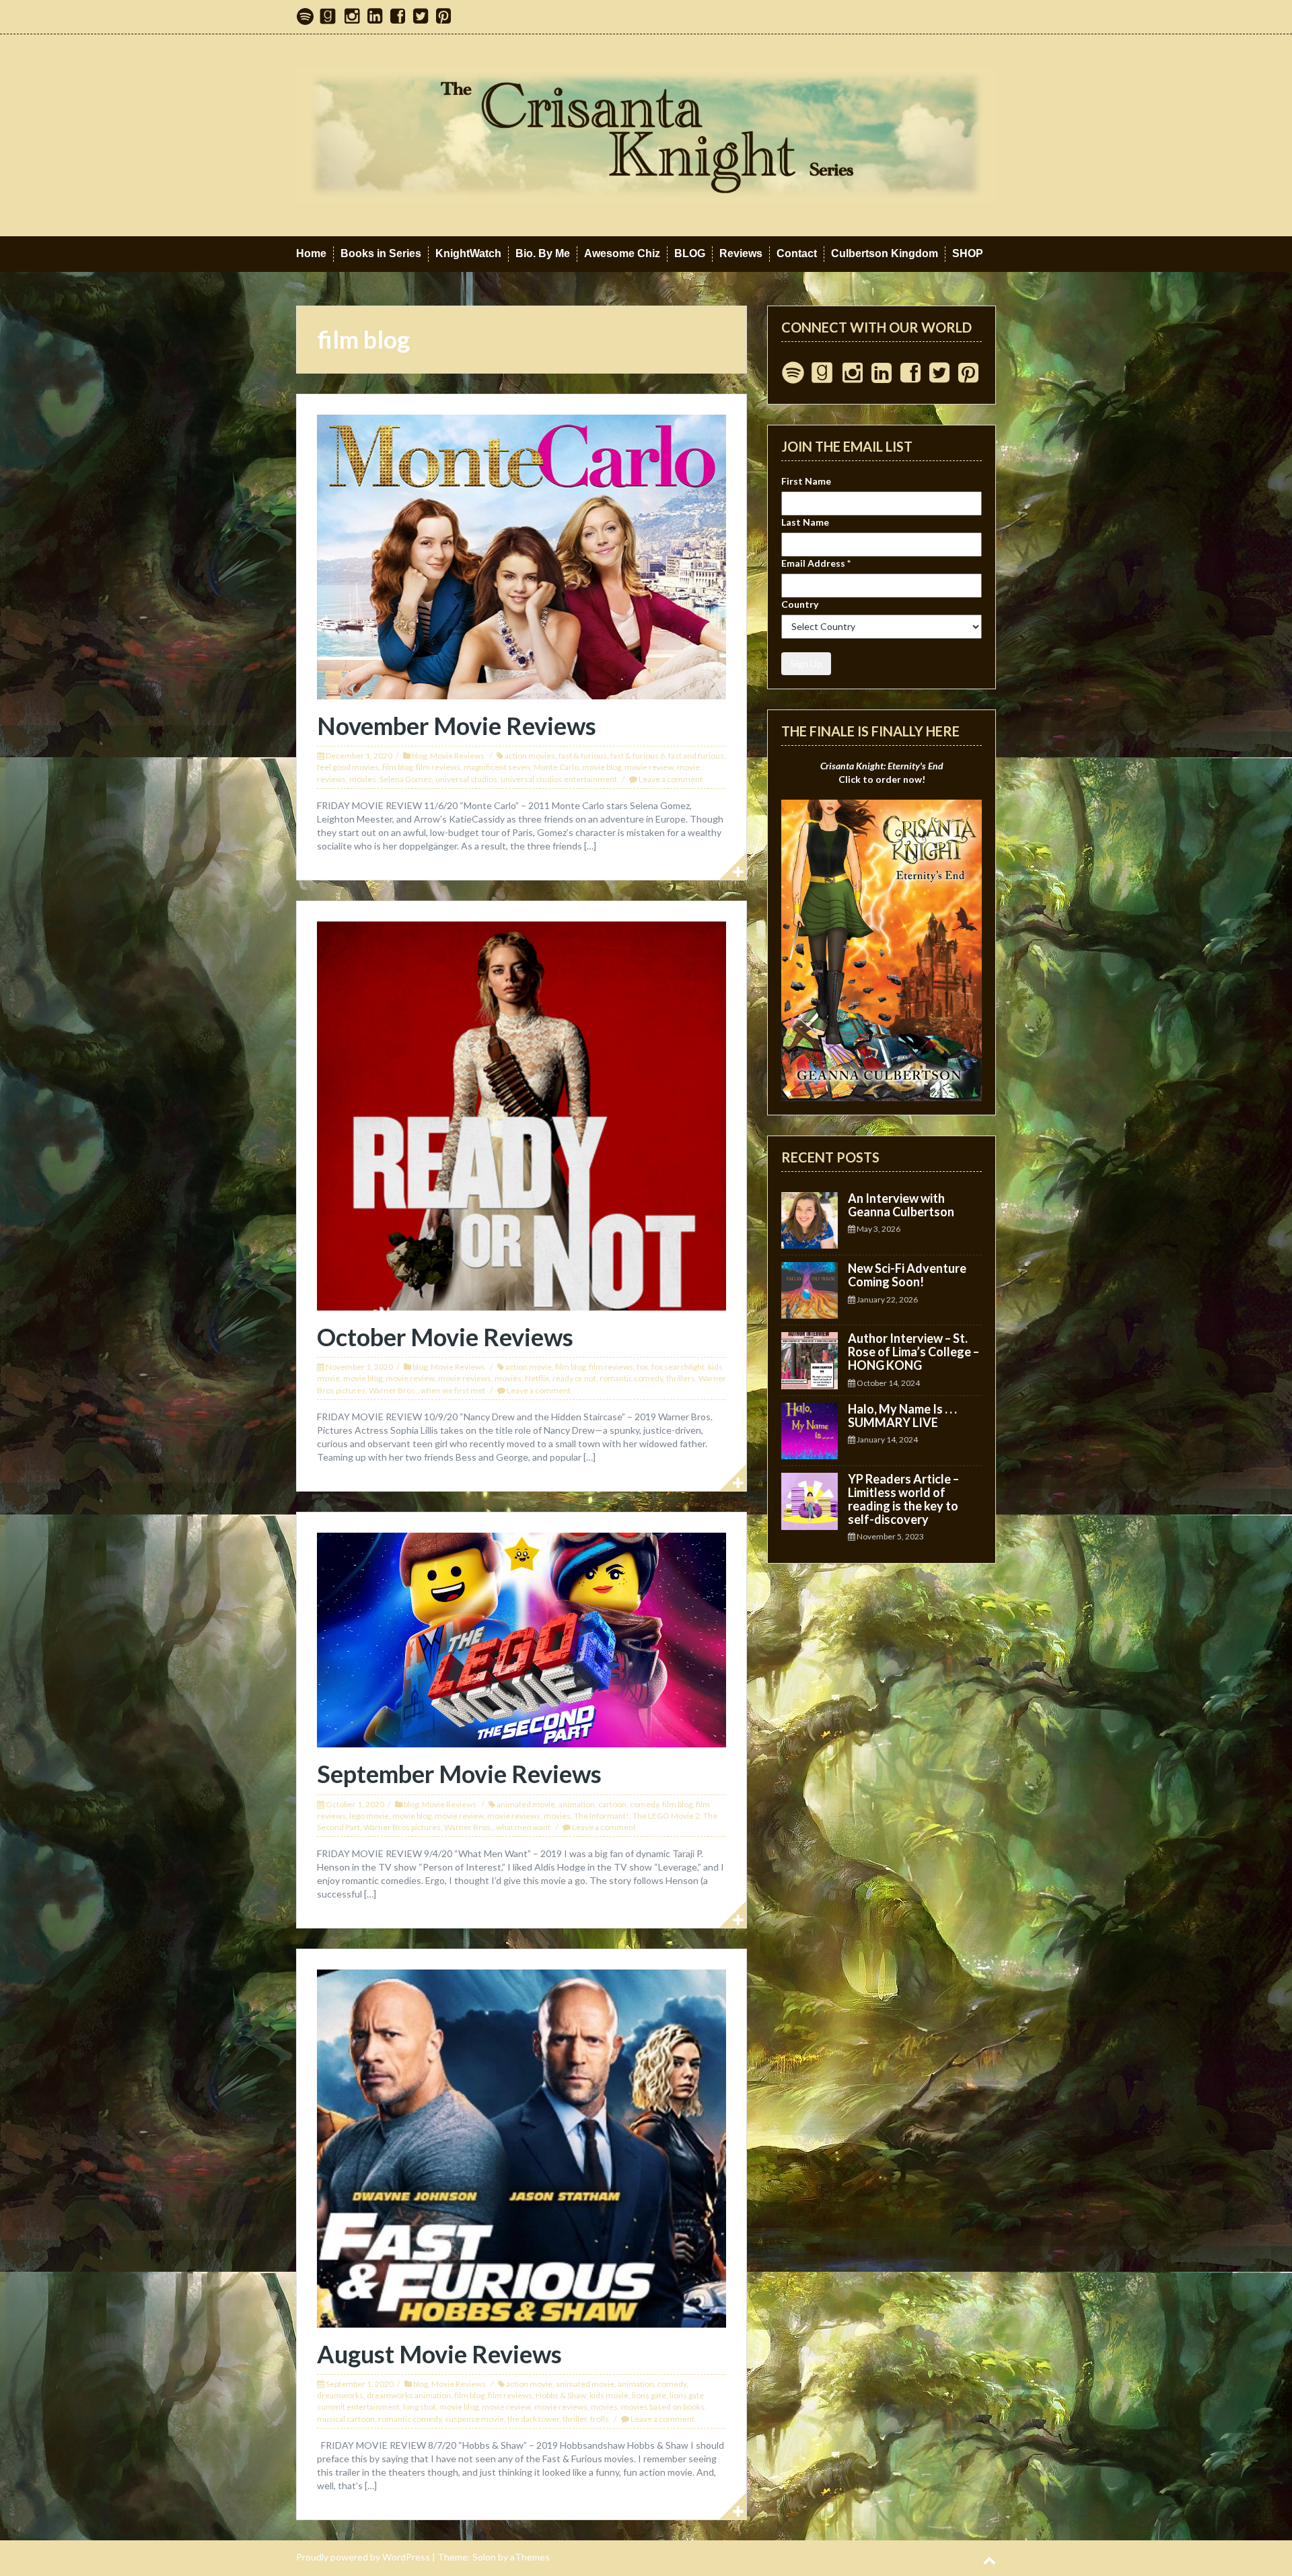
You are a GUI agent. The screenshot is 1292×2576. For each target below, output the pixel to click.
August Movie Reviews (439, 2354)
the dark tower (533, 2419)
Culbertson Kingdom (885, 253)
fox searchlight (678, 1367)
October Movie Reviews (445, 1337)
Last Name (805, 522)
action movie (529, 1367)
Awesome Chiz (622, 253)
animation (577, 1804)
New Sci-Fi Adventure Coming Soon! (907, 1275)
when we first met (453, 1390)
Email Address (816, 563)
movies (363, 779)
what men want (523, 1827)
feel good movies (348, 767)
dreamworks (340, 2395)
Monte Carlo (556, 767)
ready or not (574, 1378)
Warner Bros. (393, 1390)
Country (800, 604)
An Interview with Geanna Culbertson (901, 1205)
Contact (797, 253)
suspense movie (474, 2419)
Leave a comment (671, 779)
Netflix (537, 1378)
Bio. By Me (543, 253)
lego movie (369, 1816)
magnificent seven (497, 767)
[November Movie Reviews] (522, 556)
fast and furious (696, 756)
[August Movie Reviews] (522, 2147)
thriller (575, 2419)
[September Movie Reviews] (522, 1639)
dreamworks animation (409, 2395)
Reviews (741, 253)
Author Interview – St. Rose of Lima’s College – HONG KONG (913, 1352)
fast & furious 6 (638, 756)
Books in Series (381, 253)
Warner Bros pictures (402, 1827)
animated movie (526, 1804)
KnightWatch (468, 253)
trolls (600, 2419)
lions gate (649, 2395)
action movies (530, 756)
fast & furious (583, 756)
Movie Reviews (457, 756)
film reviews (438, 767)
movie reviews (465, 1378)
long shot (420, 2407)
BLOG (690, 253)
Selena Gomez (406, 779)
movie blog (602, 767)
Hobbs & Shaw (561, 2395)
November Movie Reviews (457, 726)
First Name (806, 481)
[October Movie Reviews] (522, 1114)
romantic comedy (631, 1378)
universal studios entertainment (559, 779)
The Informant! (602, 1816)
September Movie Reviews (459, 1774)
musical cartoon (346, 2419)
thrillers (681, 1378)
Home (311, 253)
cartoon (612, 1804)
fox (642, 1367)
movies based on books (663, 2407)
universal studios (466, 779)
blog (419, 756)
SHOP (968, 253)
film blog (397, 767)
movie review (649, 767)
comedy (644, 1804)
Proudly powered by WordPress (363, 2557)
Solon (484, 2557)
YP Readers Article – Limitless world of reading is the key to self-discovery (903, 1499)
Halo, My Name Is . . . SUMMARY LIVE (902, 1416)
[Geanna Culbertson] (646, 134)
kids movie (609, 2395)
